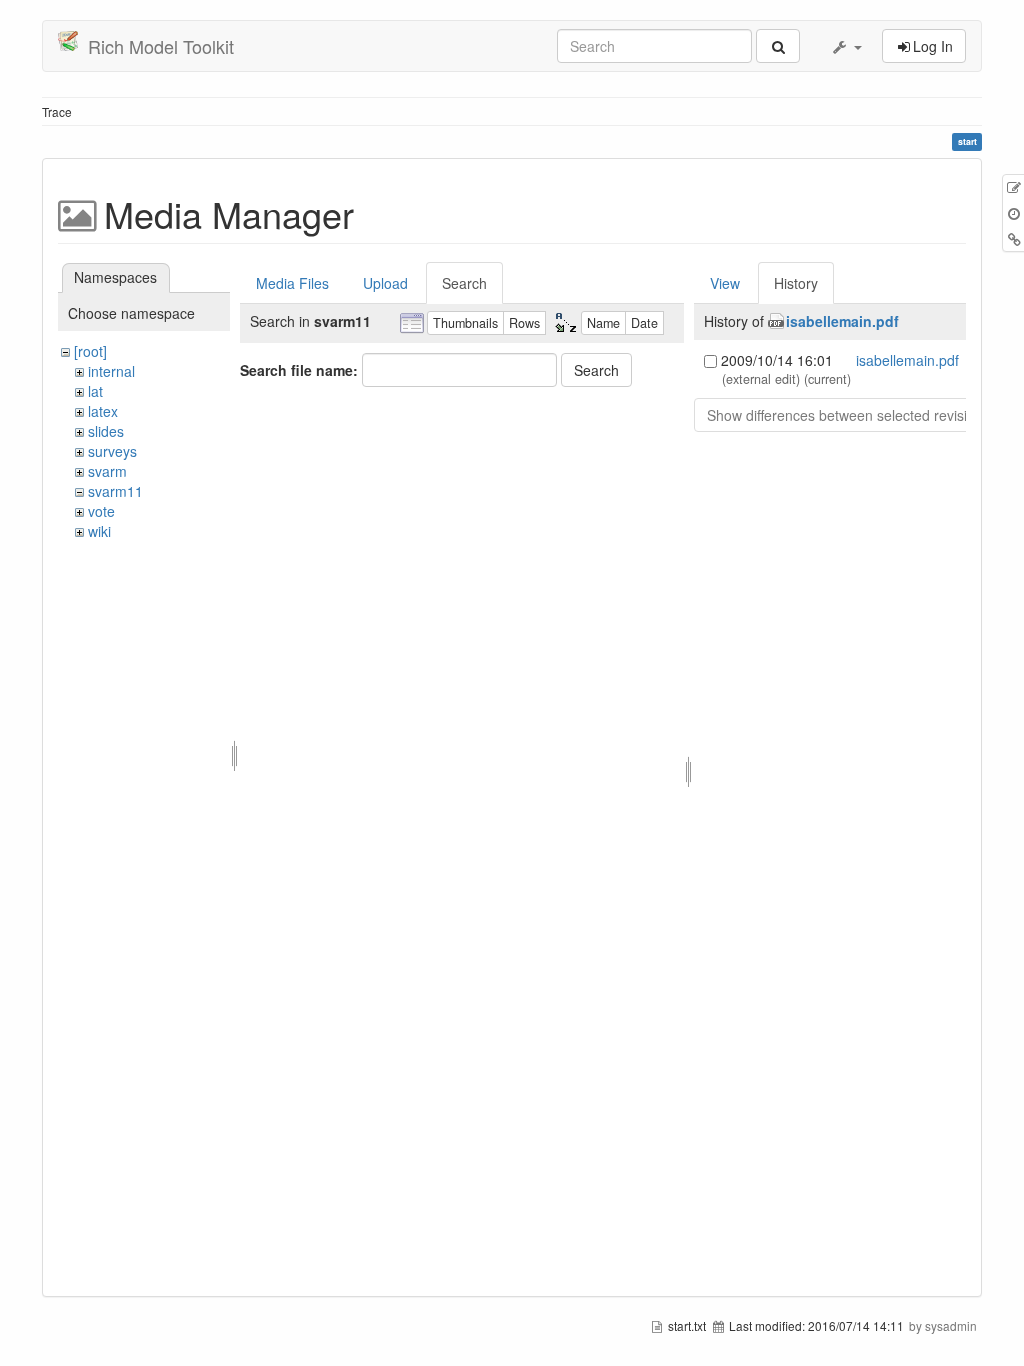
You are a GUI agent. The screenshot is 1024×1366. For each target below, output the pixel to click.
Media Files (292, 283)
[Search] (778, 46)
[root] (90, 351)
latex (103, 411)
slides (106, 431)
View (725, 283)
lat (95, 391)
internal (111, 371)
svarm (107, 471)
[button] (846, 46)
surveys (112, 451)
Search (464, 283)
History (796, 283)
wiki (99, 531)
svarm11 (115, 491)
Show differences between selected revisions (848, 415)
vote (101, 511)
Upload (385, 283)
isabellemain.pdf (842, 321)
